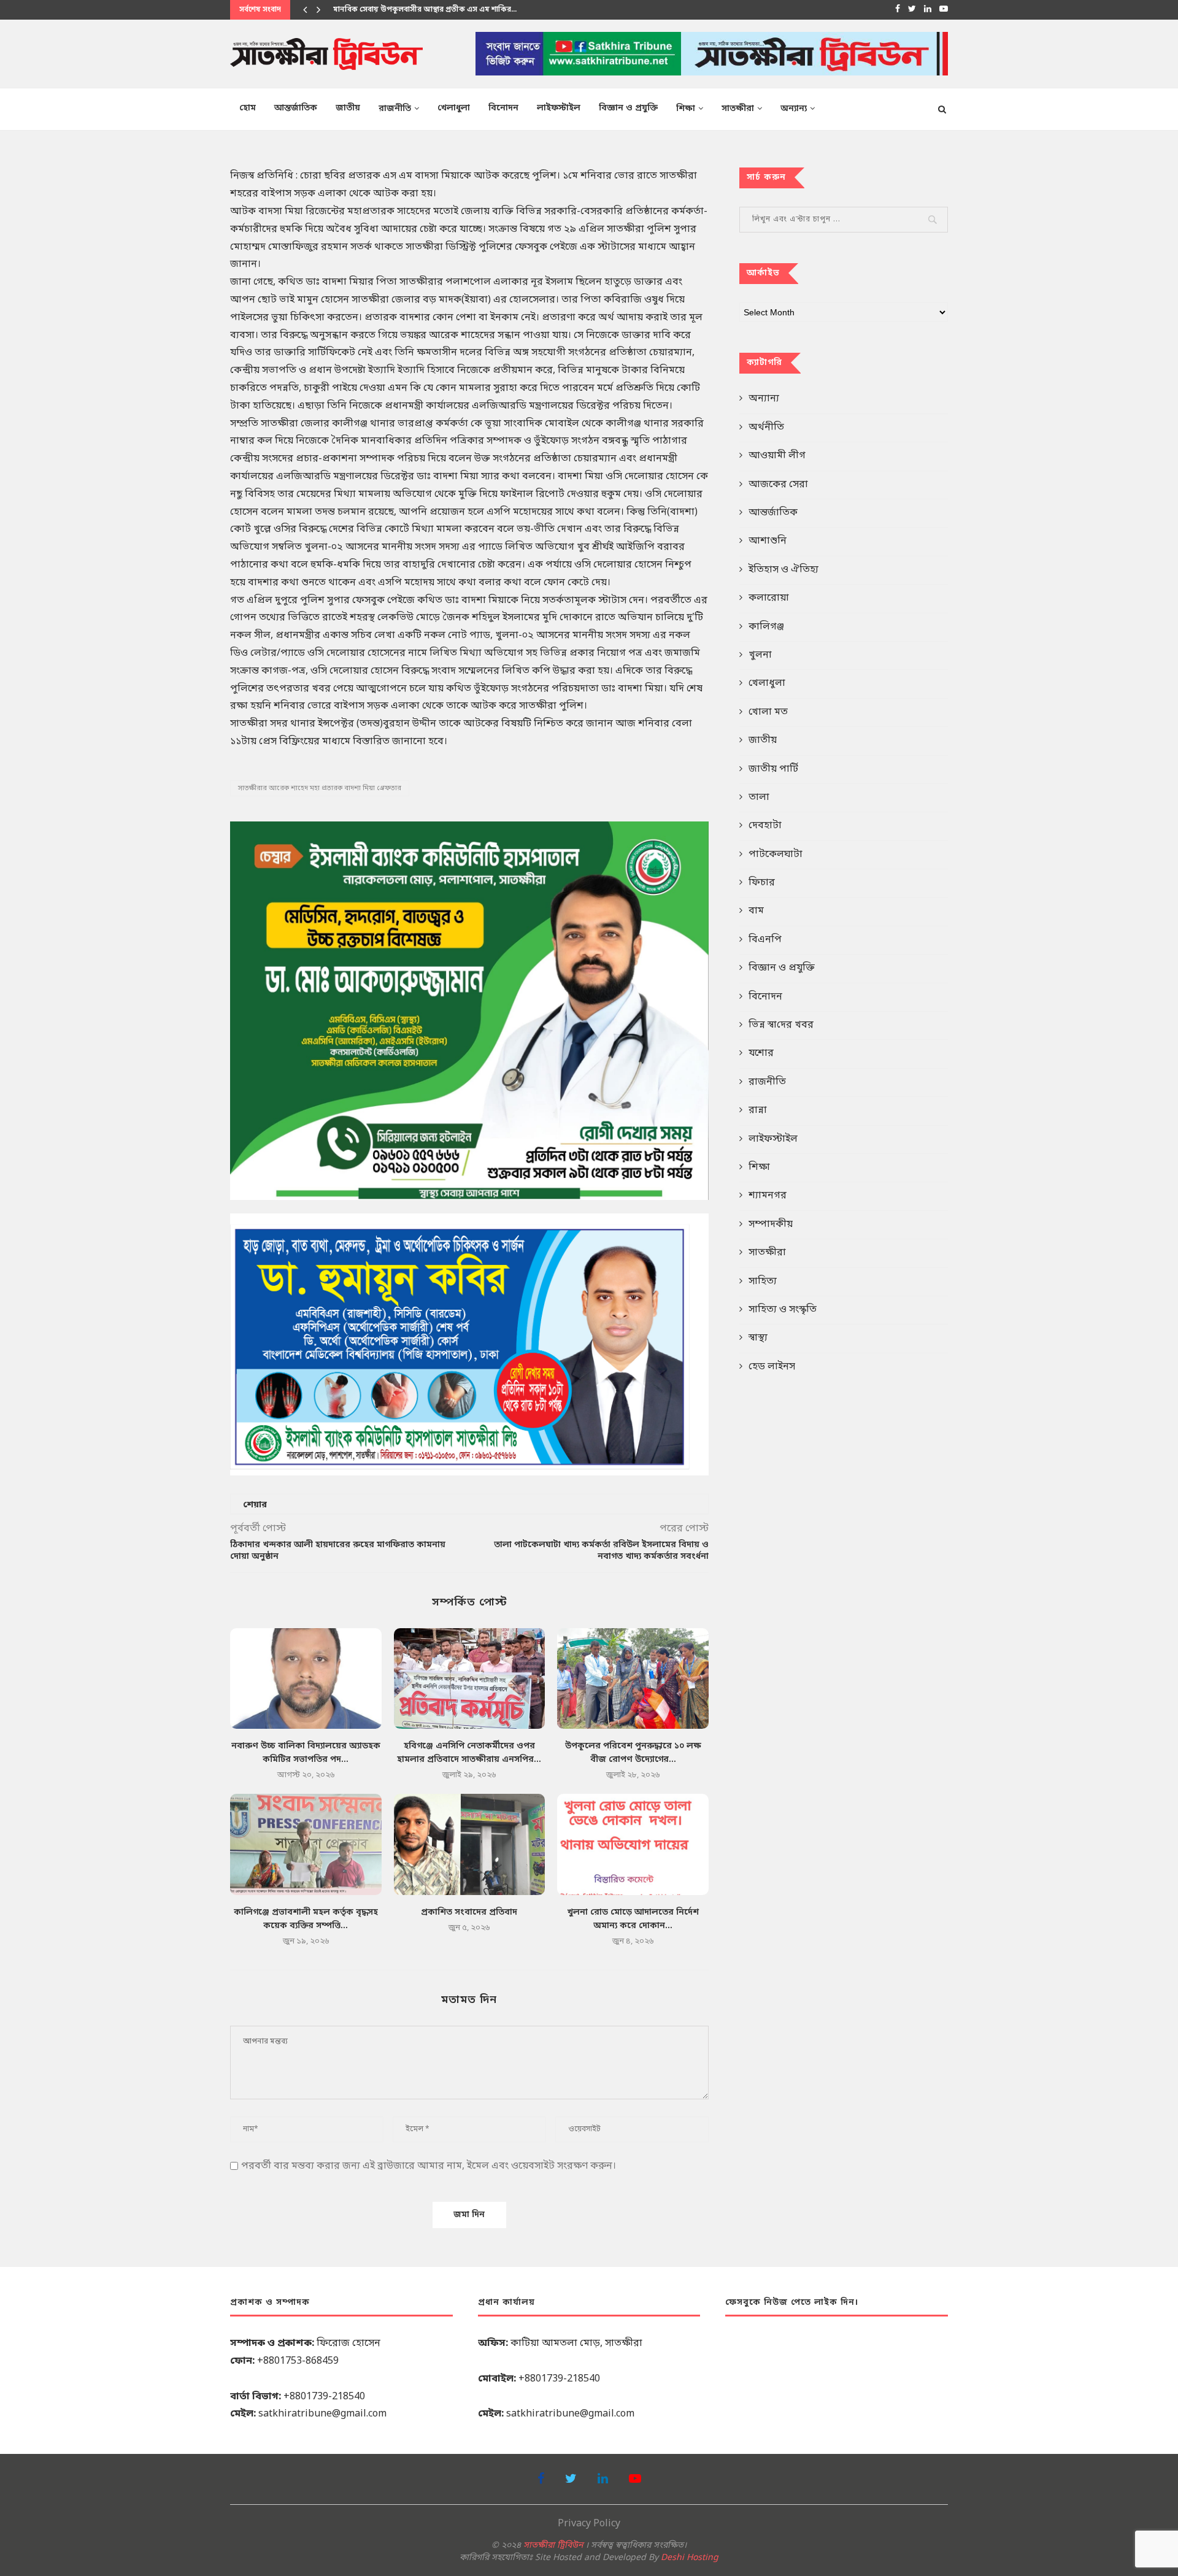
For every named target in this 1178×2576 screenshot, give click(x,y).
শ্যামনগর (768, 1196)
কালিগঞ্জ (766, 627)
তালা (759, 798)
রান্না (758, 1110)
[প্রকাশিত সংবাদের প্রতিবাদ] (470, 1844)
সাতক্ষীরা (738, 109)
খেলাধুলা (454, 108)
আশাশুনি (768, 541)
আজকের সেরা (778, 485)
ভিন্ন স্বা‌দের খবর (781, 1025)
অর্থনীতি (766, 428)
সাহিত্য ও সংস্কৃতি (783, 1310)
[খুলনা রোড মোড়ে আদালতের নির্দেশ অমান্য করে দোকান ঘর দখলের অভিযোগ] (633, 1844)
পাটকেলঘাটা (776, 855)
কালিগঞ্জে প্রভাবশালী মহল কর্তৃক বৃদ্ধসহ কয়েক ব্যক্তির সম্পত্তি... (431, 10)
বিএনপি (765, 940)
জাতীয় (348, 108)
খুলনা (760, 655)
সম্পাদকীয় (771, 1225)
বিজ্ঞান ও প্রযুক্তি (628, 108)
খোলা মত (768, 712)
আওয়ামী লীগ (777, 456)
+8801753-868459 (298, 2361)
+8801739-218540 (324, 2397)
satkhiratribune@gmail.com (322, 2414)
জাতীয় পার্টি (773, 769)
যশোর (761, 1053)
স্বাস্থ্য (758, 1338)
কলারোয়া (769, 598)
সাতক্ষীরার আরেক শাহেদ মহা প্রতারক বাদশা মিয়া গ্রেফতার (320, 788)
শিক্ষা (686, 109)
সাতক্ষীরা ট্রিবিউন (553, 2546)
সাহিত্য (763, 1282)
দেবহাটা (765, 826)
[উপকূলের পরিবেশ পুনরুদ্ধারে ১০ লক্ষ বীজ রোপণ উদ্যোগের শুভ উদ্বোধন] (633, 1678)
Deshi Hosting (690, 2558)
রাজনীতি (395, 109)
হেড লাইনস (772, 1367)
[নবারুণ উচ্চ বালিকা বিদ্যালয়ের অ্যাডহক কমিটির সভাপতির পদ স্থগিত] (306, 1678)
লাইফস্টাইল (559, 108)
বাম (756, 911)
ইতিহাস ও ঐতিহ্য (783, 570)
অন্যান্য (794, 109)
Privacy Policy (589, 2524)
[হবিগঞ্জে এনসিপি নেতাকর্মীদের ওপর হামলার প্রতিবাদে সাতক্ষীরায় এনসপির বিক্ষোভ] (470, 1678)
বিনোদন (503, 108)
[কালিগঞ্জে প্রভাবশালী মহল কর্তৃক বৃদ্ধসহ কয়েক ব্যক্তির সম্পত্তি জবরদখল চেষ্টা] (306, 1844)
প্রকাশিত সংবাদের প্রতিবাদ (469, 1913)
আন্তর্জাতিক (296, 108)
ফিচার (762, 883)
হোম (248, 108)
